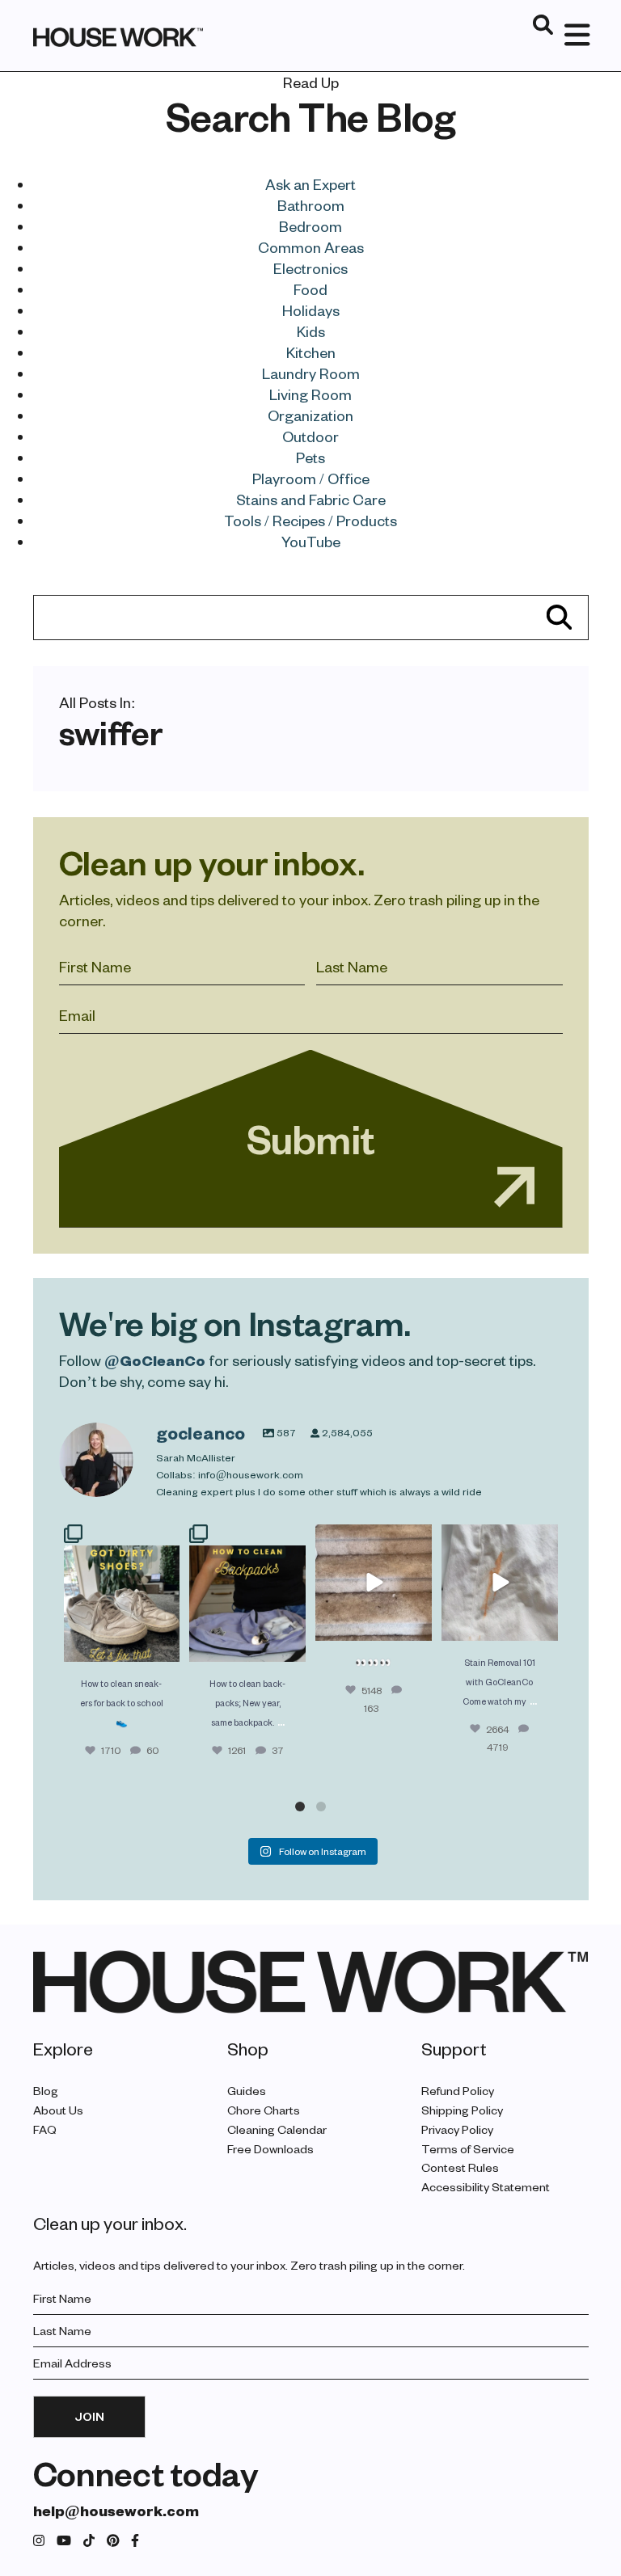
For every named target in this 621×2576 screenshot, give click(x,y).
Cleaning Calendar (277, 2129)
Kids (311, 331)
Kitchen (311, 352)
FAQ (45, 2129)
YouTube (311, 541)
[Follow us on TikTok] (89, 2541)
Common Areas (311, 247)
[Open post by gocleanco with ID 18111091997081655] (374, 1583)
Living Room (310, 394)
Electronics (310, 268)
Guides (247, 2091)
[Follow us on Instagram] (39, 2541)
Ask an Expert (310, 184)
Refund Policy (458, 2091)
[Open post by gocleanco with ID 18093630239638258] (122, 1593)
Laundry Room (311, 373)
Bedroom (310, 226)
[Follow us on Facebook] (135, 2541)
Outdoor (310, 436)
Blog (46, 2091)
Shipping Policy (462, 2110)
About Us (58, 2110)
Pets (310, 457)
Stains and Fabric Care (311, 499)
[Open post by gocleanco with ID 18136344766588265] (247, 1593)
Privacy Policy (457, 2129)
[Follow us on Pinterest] (113, 2541)
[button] (300, 1807)
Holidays (311, 310)
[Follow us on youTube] (64, 2541)
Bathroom (311, 205)
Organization (310, 415)
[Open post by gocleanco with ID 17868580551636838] (500, 1583)
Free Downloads (270, 2149)
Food (310, 289)
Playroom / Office (311, 478)
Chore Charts (264, 2110)
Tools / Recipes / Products (310, 520)
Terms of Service (468, 2149)
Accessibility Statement (486, 2187)
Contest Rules (460, 2167)
